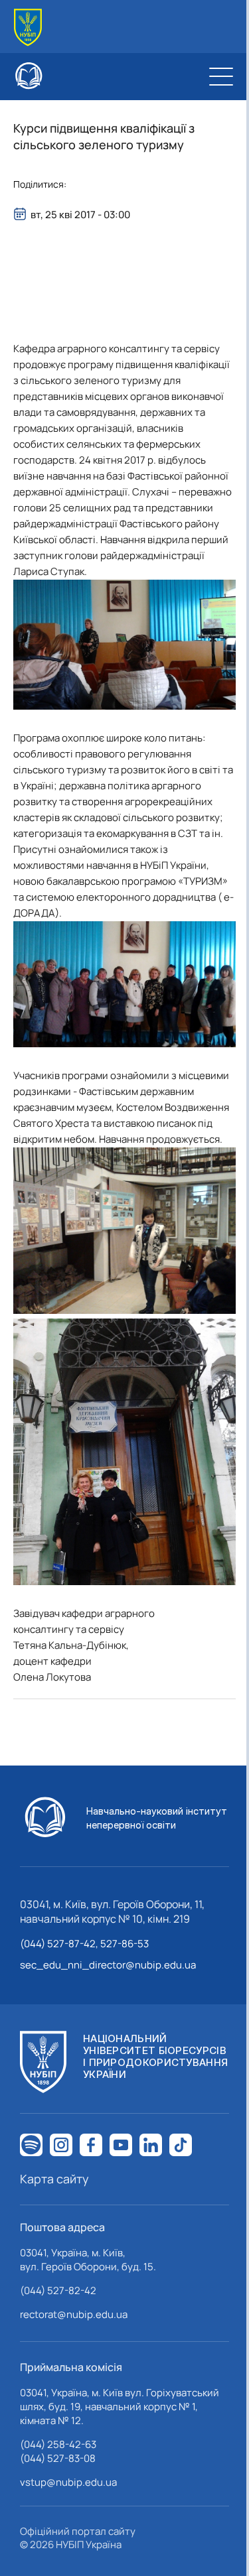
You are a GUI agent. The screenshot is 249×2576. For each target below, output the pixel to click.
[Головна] (28, 28)
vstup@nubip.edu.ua (68, 2482)
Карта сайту (54, 2179)
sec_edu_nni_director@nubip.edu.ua (108, 1965)
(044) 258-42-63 (58, 2444)
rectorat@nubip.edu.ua (74, 2314)
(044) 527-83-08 (58, 2458)
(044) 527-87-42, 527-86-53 (84, 1944)
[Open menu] (221, 76)
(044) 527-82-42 (58, 2290)
